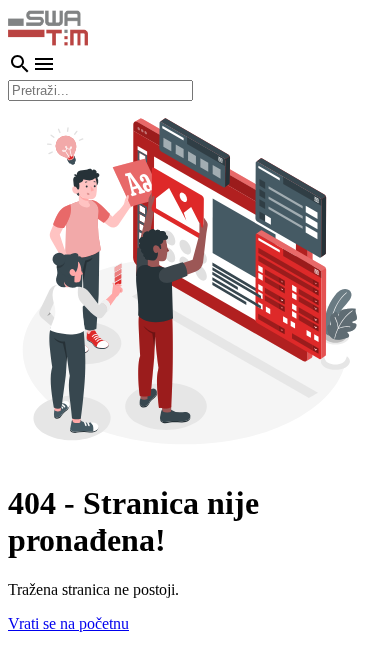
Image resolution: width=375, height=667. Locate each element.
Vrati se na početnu (68, 623)
